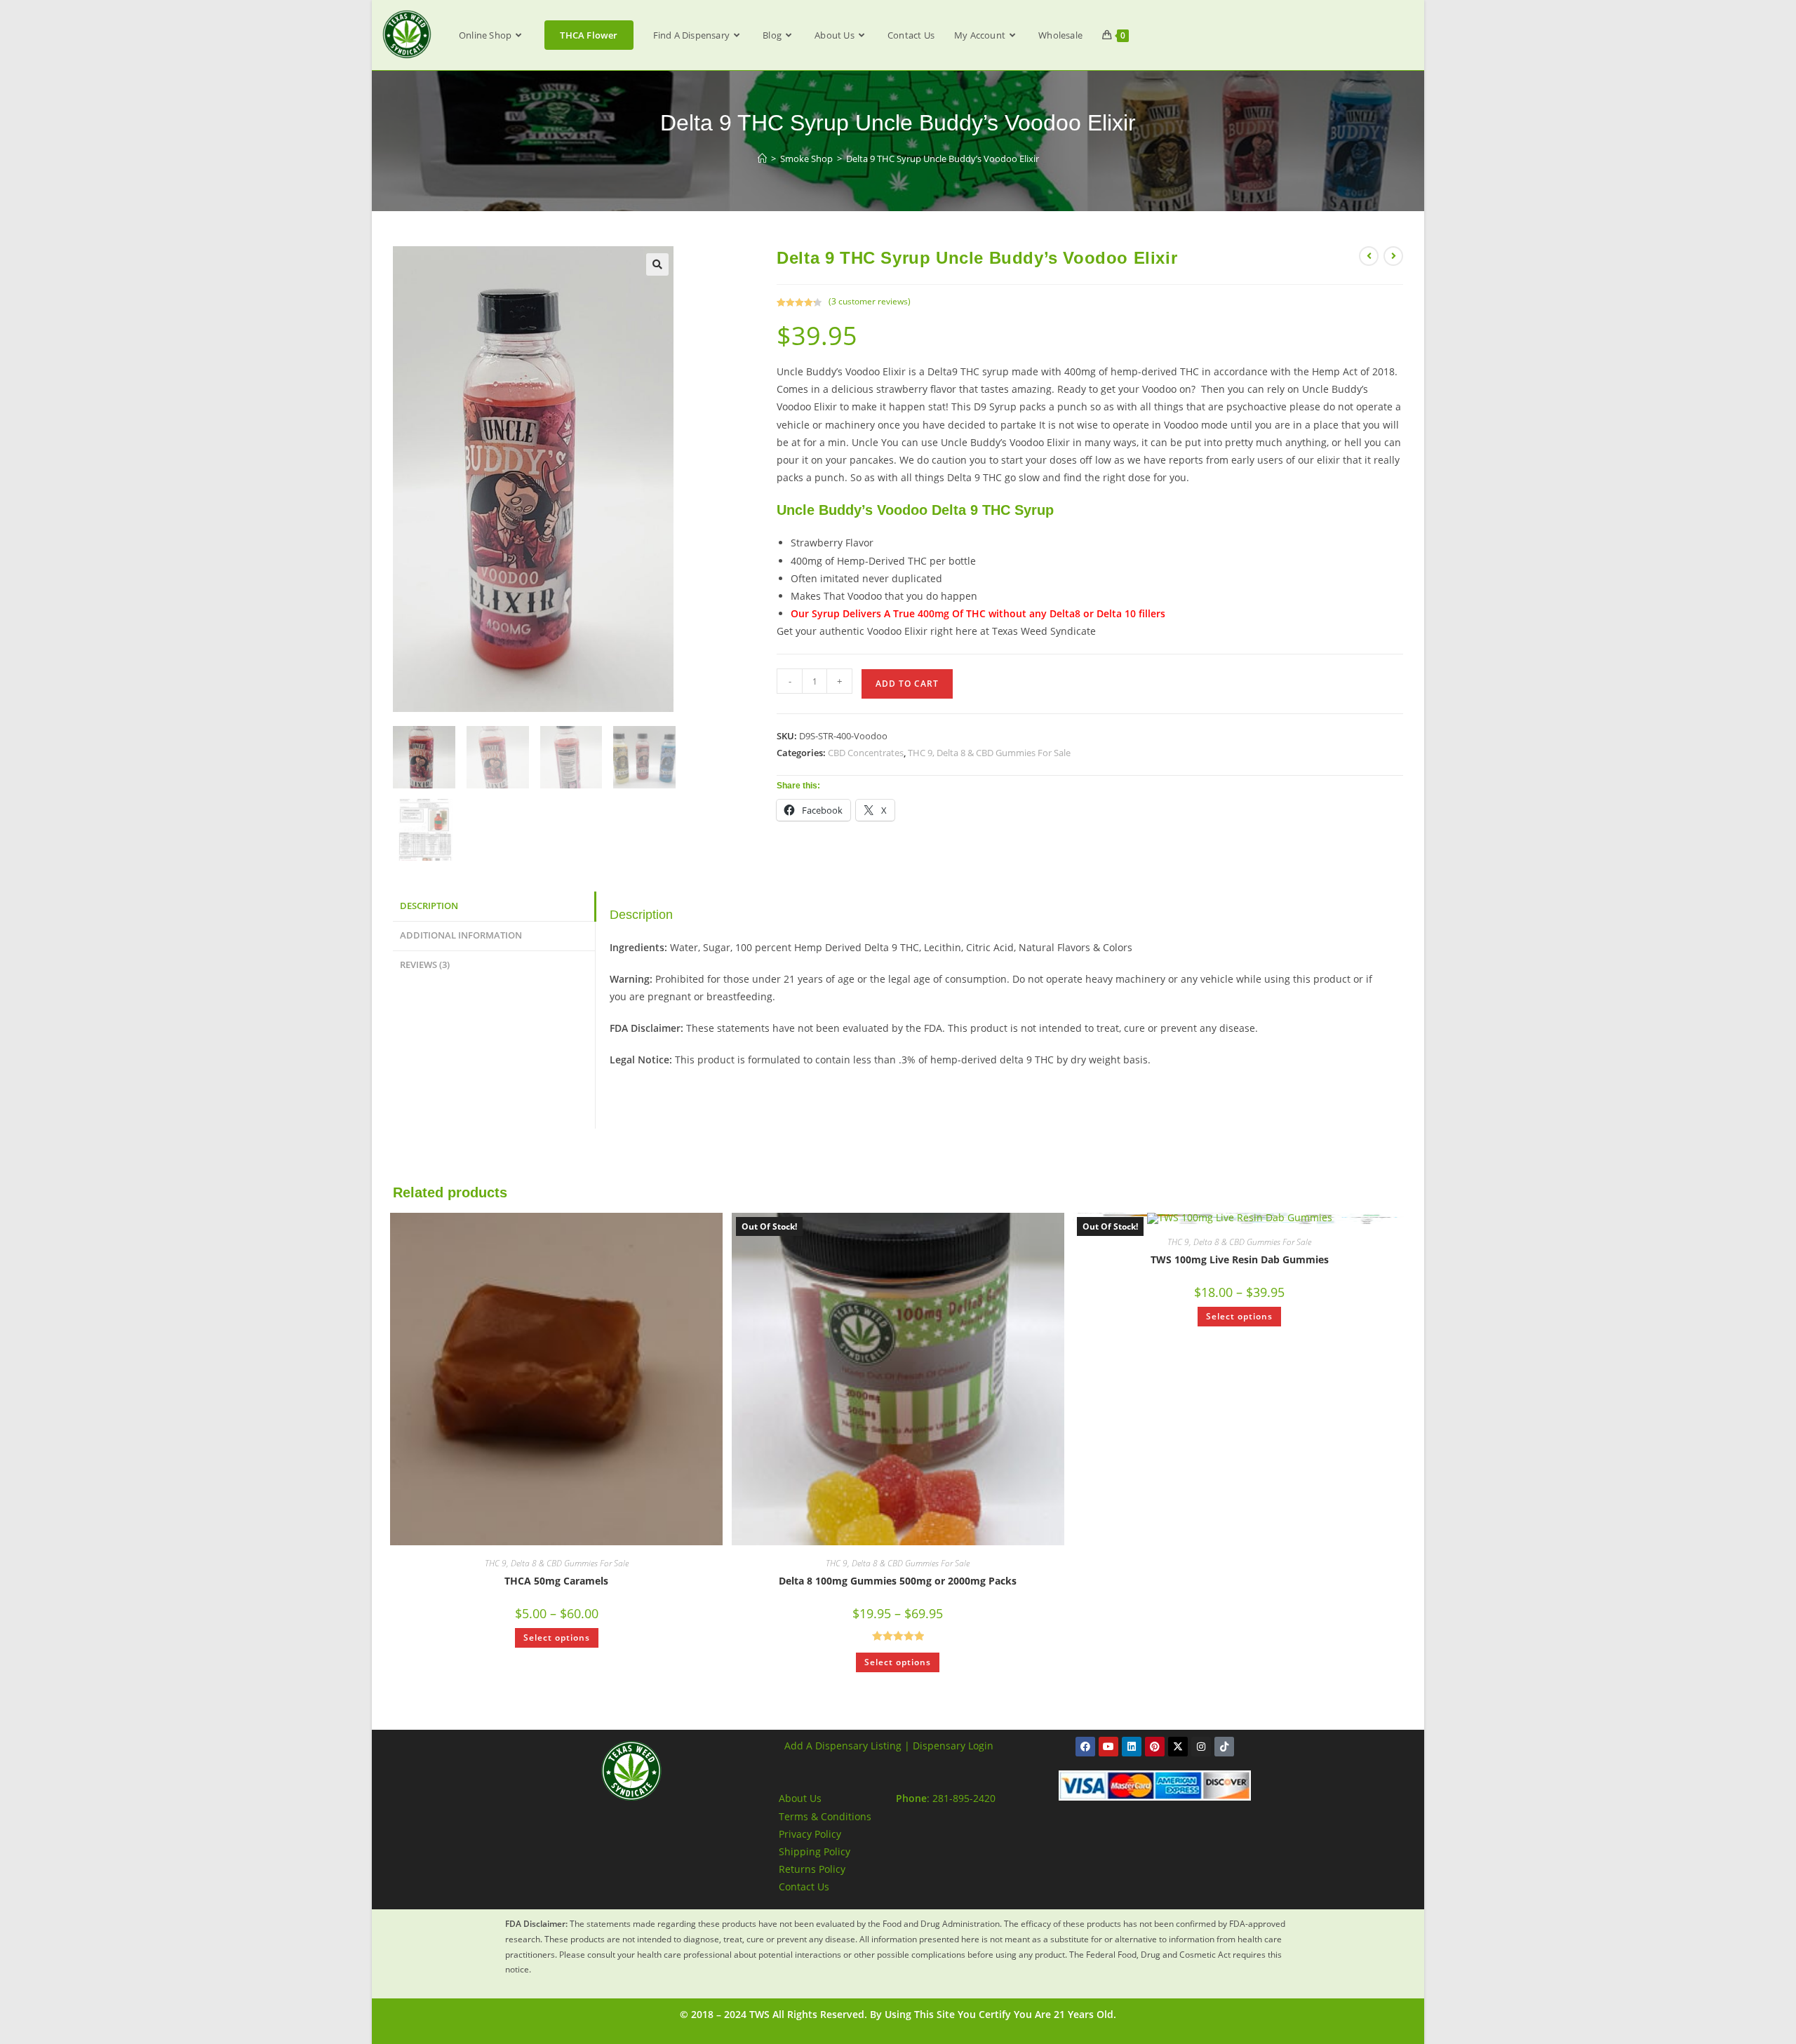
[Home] (762, 159)
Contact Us (804, 1887)
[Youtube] (1108, 1747)
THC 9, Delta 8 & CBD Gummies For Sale (989, 753)
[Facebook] (1085, 1747)
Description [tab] (429, 906)
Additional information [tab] (461, 935)
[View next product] (1393, 256)
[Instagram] (1201, 1747)
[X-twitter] (1178, 1747)
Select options (557, 1638)
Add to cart (907, 684)
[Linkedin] (1132, 1747)
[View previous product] (1369, 256)
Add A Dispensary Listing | (847, 1746)
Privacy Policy (810, 1834)
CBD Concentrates (866, 753)
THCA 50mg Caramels (556, 1581)
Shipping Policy (815, 1851)
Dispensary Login (953, 1746)
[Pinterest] (1155, 1747)
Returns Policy (812, 1869)
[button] (657, 264)
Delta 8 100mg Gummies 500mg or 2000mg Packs (898, 1581)
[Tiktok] (1224, 1747)
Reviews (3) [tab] (425, 965)
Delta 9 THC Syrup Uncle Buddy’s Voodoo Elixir (943, 159)
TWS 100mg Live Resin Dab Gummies (1240, 1259)
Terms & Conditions (825, 1816)
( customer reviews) (870, 301)
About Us (800, 1798)
